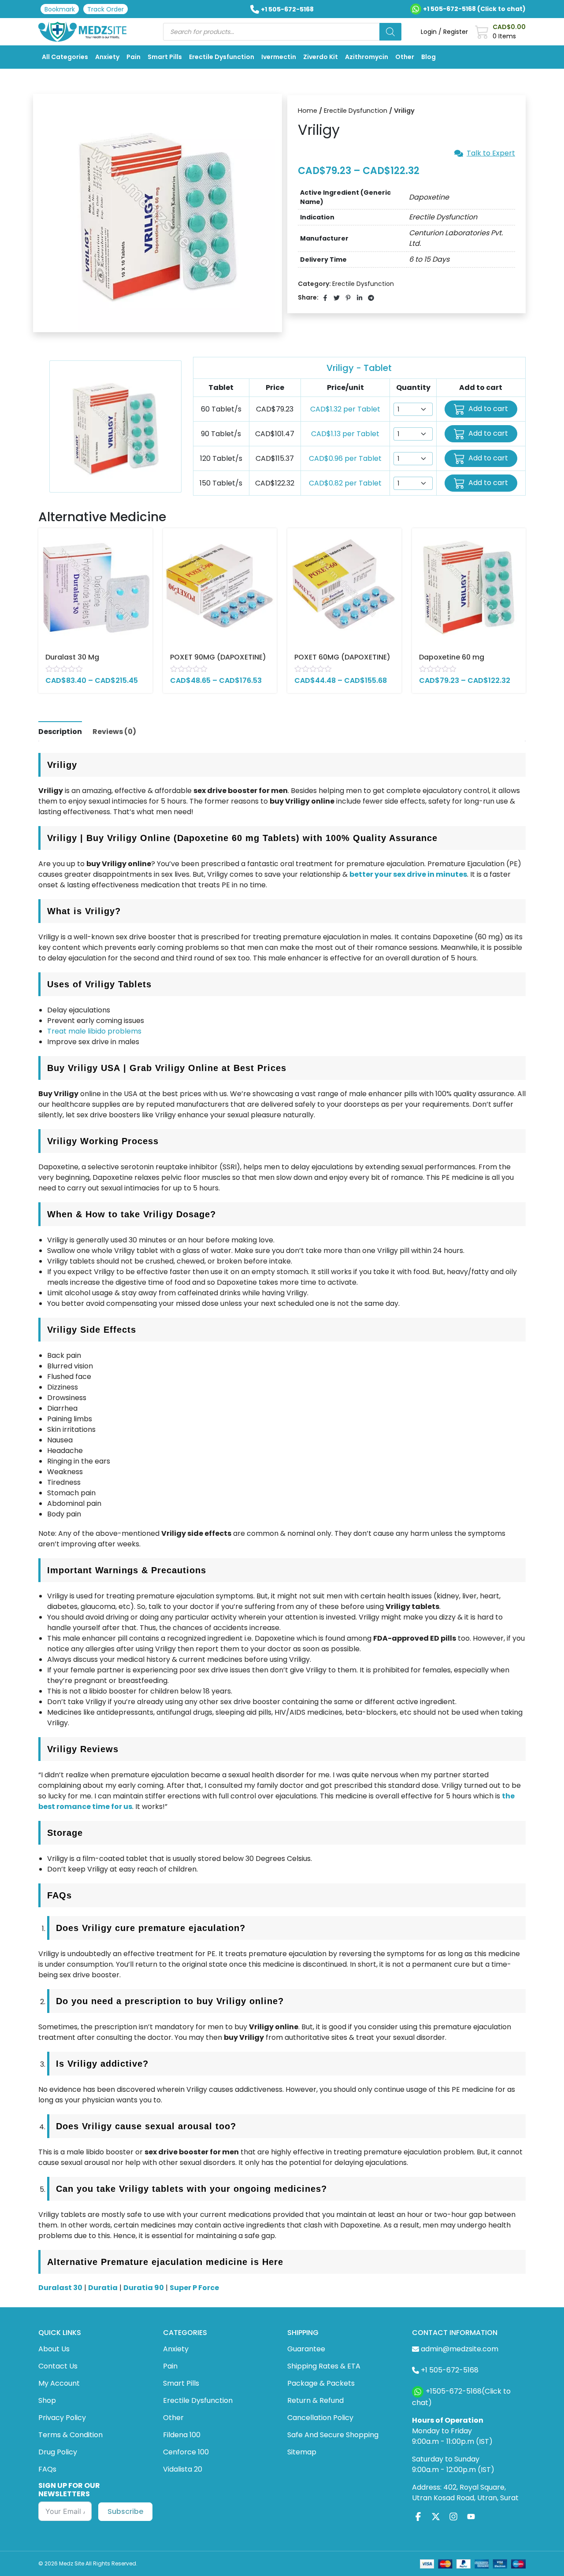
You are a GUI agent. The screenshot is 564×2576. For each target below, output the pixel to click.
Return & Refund (315, 2400)
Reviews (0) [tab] (114, 732)
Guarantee (306, 2349)
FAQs (47, 2469)
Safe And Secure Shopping (333, 2435)
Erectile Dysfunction (222, 57)
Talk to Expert (491, 153)
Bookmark (60, 9)
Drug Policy (58, 2452)
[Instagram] (453, 2517)
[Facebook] (418, 2517)
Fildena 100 (182, 2435)
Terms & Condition (70, 2435)
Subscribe (125, 2511)
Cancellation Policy (320, 2418)
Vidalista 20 (183, 2469)
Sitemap (302, 2452)
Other (405, 57)
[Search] (390, 32)
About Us (54, 2349)
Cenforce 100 (186, 2452)
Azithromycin (367, 57)
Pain (134, 57)
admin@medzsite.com (460, 2349)
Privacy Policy (62, 2418)
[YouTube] (471, 2517)
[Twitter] (436, 2517)
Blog (429, 57)
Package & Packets (321, 2383)
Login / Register (444, 32)
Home (308, 111)
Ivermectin (279, 57)
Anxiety (107, 57)
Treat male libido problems (94, 1031)
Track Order (106, 9)
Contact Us (58, 2366)
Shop (47, 2400)
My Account (59, 2383)
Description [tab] (60, 732)
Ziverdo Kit (321, 57)
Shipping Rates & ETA (324, 2366)
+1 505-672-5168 (287, 9)
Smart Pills (165, 57)
